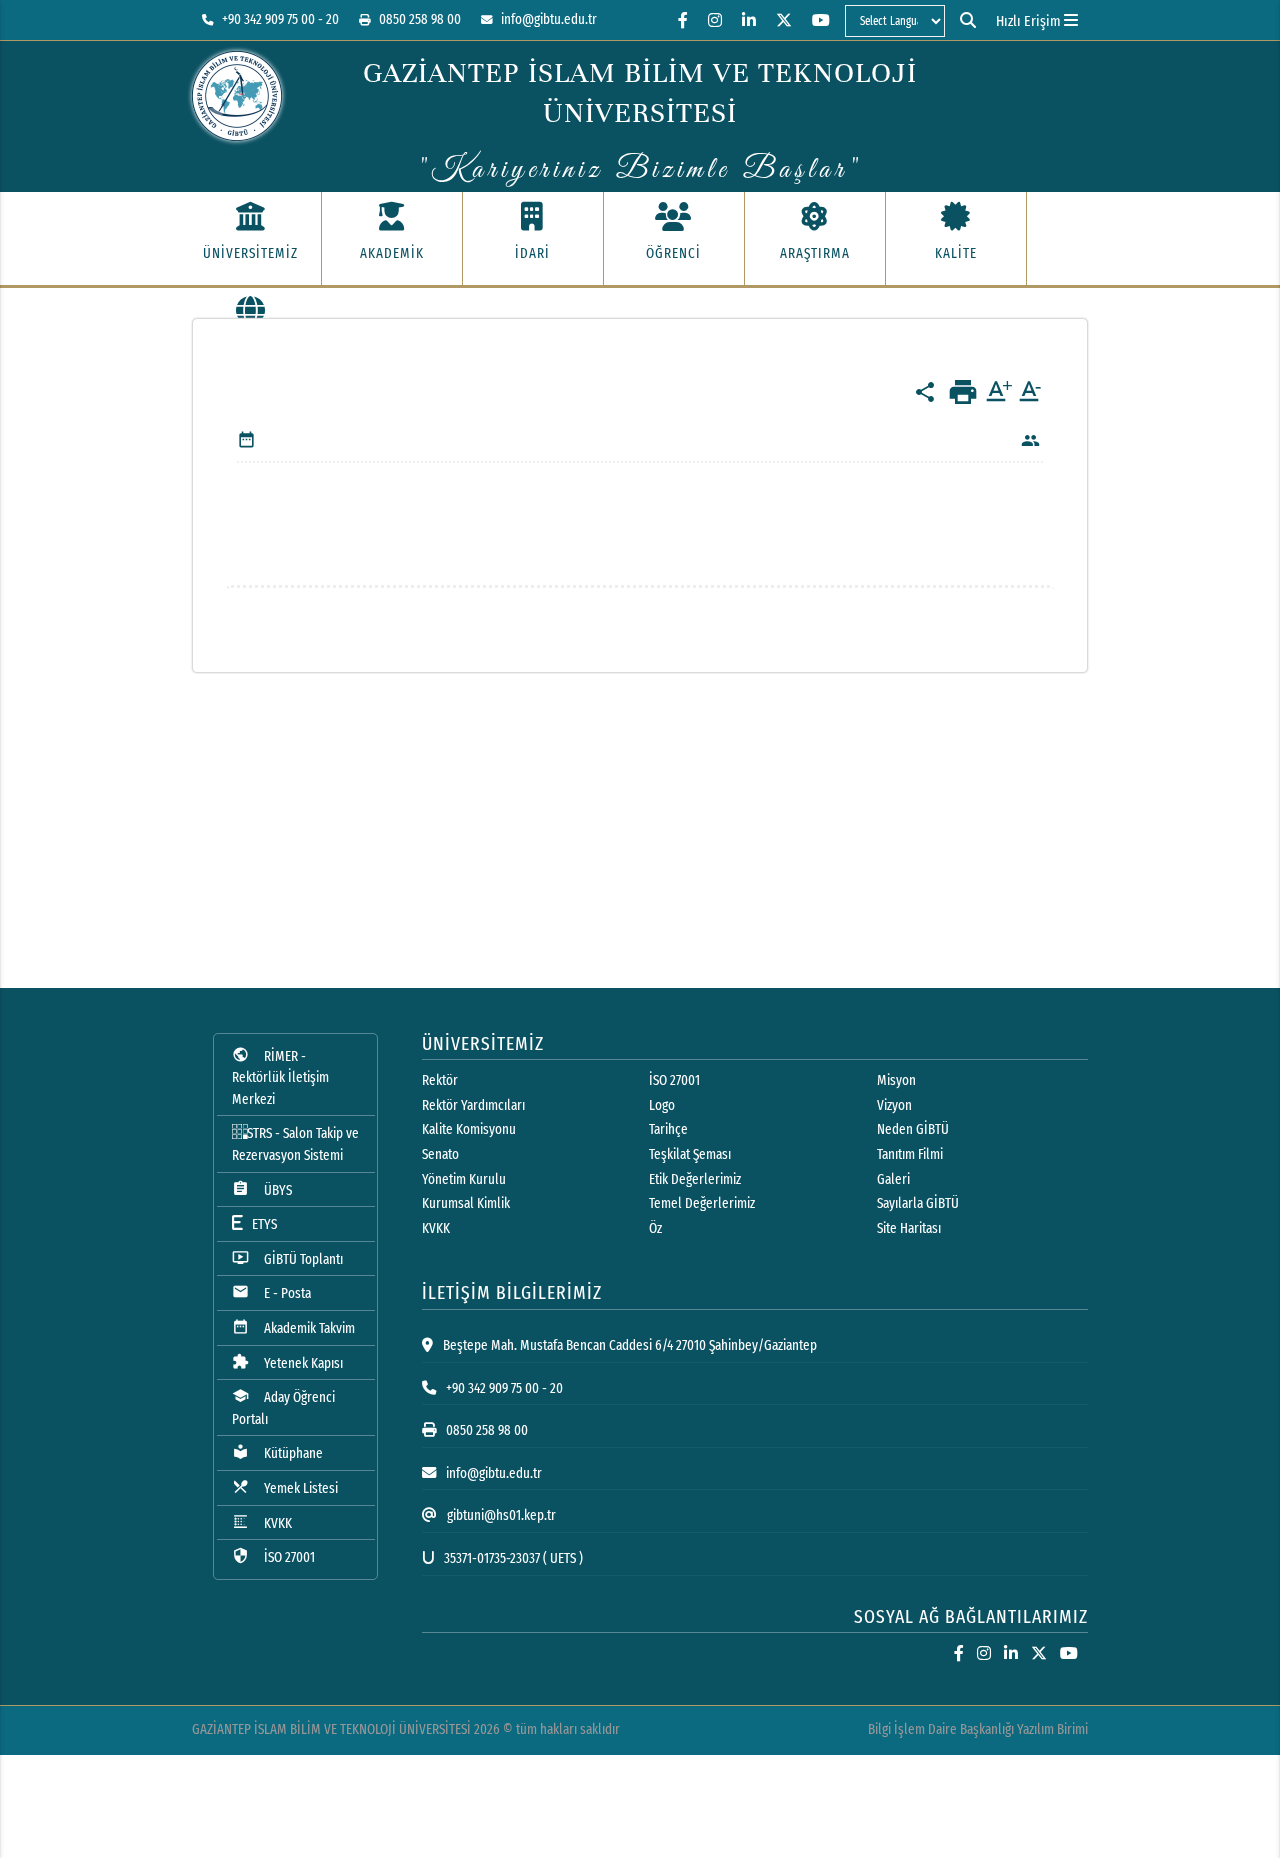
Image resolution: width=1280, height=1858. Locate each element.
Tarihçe (668, 1129)
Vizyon (894, 1105)
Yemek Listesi (285, 1487)
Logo (662, 1105)
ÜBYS (262, 1189)
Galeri (893, 1179)
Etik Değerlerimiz (695, 1179)
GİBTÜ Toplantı (287, 1258)
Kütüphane (277, 1452)
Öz (655, 1228)
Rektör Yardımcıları (473, 1105)
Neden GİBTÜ (913, 1129)
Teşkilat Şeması (690, 1154)
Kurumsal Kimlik (466, 1203)
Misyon (896, 1080)
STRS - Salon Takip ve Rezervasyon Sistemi (295, 1144)
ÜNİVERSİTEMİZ (250, 253)
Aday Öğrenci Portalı (283, 1407)
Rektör (440, 1080)
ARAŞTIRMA (815, 253)
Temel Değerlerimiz (702, 1203)
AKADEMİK (392, 253)
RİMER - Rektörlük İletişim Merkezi (280, 1077)
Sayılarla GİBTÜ (918, 1203)
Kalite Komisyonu (469, 1129)
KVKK (262, 1522)
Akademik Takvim (293, 1327)
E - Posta (271, 1292)
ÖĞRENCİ (673, 253)
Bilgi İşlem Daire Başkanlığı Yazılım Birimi (978, 1729)
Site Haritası (909, 1228)
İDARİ (532, 253)
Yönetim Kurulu (464, 1179)
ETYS (260, 1224)
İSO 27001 (273, 1556)
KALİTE (956, 253)
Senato (440, 1154)
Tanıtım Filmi (910, 1154)
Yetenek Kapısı (287, 1362)
